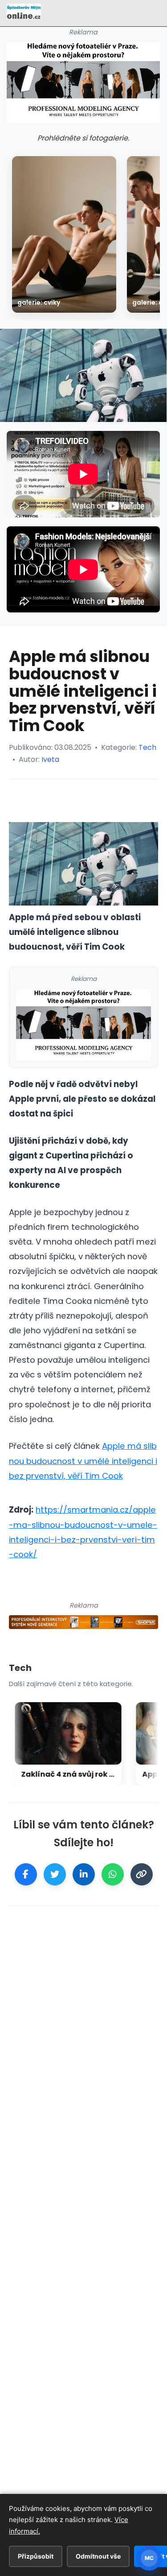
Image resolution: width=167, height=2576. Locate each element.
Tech (147, 747)
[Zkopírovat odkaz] (142, 1874)
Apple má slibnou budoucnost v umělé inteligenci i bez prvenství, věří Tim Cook (83, 1461)
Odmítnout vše (98, 2556)
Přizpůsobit (36, 2556)
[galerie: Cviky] (64, 234)
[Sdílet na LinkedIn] (84, 1874)
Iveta (50, 759)
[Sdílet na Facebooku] (26, 1874)
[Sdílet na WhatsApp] (113, 1874)
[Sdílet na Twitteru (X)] (55, 1874)
